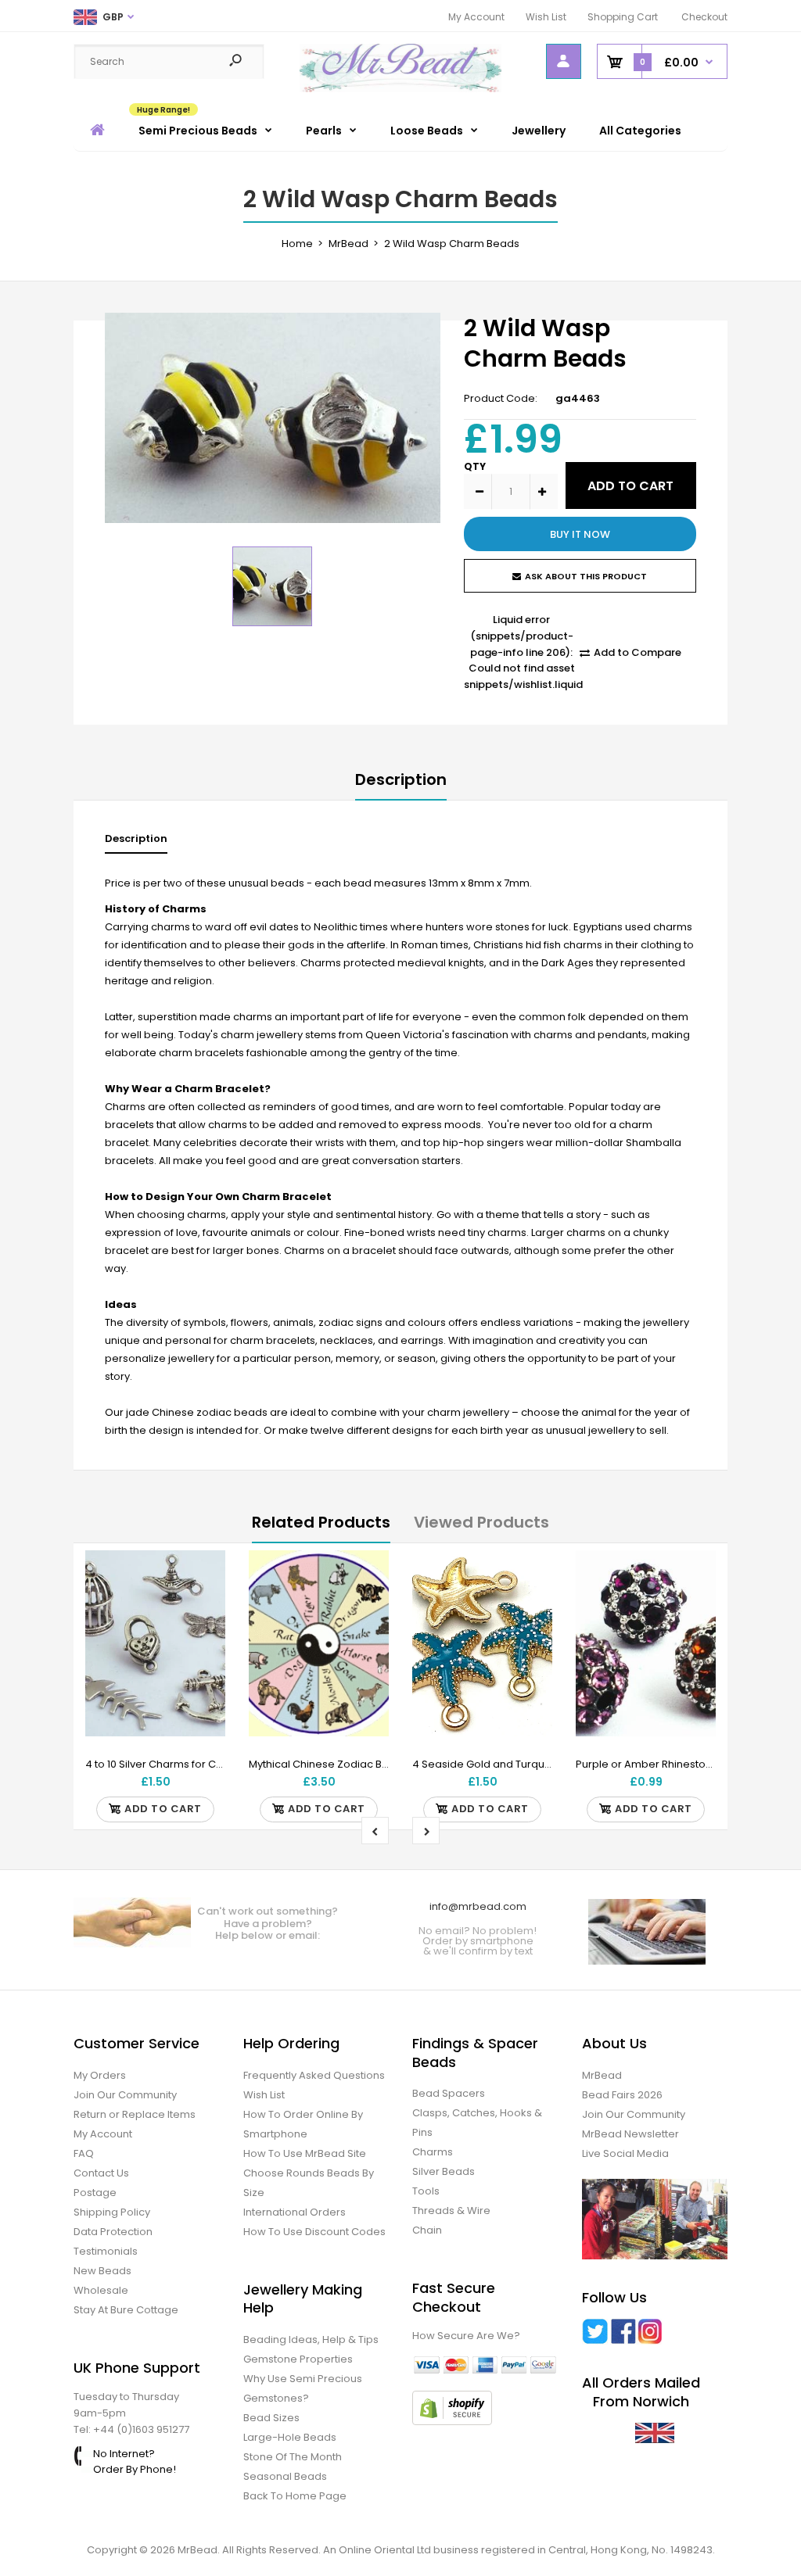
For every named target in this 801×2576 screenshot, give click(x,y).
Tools (426, 2191)
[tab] (136, 842)
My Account (476, 17)
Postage (95, 2193)
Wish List (546, 17)
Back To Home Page (295, 2496)
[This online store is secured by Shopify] (452, 2422)
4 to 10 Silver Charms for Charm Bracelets (190, 1764)
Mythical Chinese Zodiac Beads (329, 1764)
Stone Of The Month (293, 2457)
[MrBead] (401, 89)
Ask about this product (586, 576)
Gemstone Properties (298, 2359)
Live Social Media (625, 2153)
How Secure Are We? (466, 2336)
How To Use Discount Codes (314, 2232)
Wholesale (101, 2290)
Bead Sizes (271, 2418)
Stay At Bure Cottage (126, 2310)
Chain (427, 2230)
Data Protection (113, 2232)
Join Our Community (125, 2095)
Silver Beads (444, 2171)
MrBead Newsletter (630, 2134)
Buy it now (580, 534)
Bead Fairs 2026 (622, 2095)
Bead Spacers (449, 2093)
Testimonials (106, 2251)
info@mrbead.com (478, 1906)
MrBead (602, 2075)
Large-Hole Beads (290, 2437)
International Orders (295, 2212)
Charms (433, 2152)
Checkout (704, 17)
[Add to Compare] (204, 1603)
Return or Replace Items (135, 2114)
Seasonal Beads (285, 2476)
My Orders (100, 2075)
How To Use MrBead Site (305, 2153)
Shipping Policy (112, 2212)
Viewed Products (481, 1522)
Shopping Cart (623, 17)
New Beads (102, 2271)
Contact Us (101, 2173)
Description (401, 779)
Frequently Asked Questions (314, 2075)
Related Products (321, 1522)
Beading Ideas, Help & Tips (311, 2340)
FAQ (84, 2153)
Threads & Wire (451, 2211)
